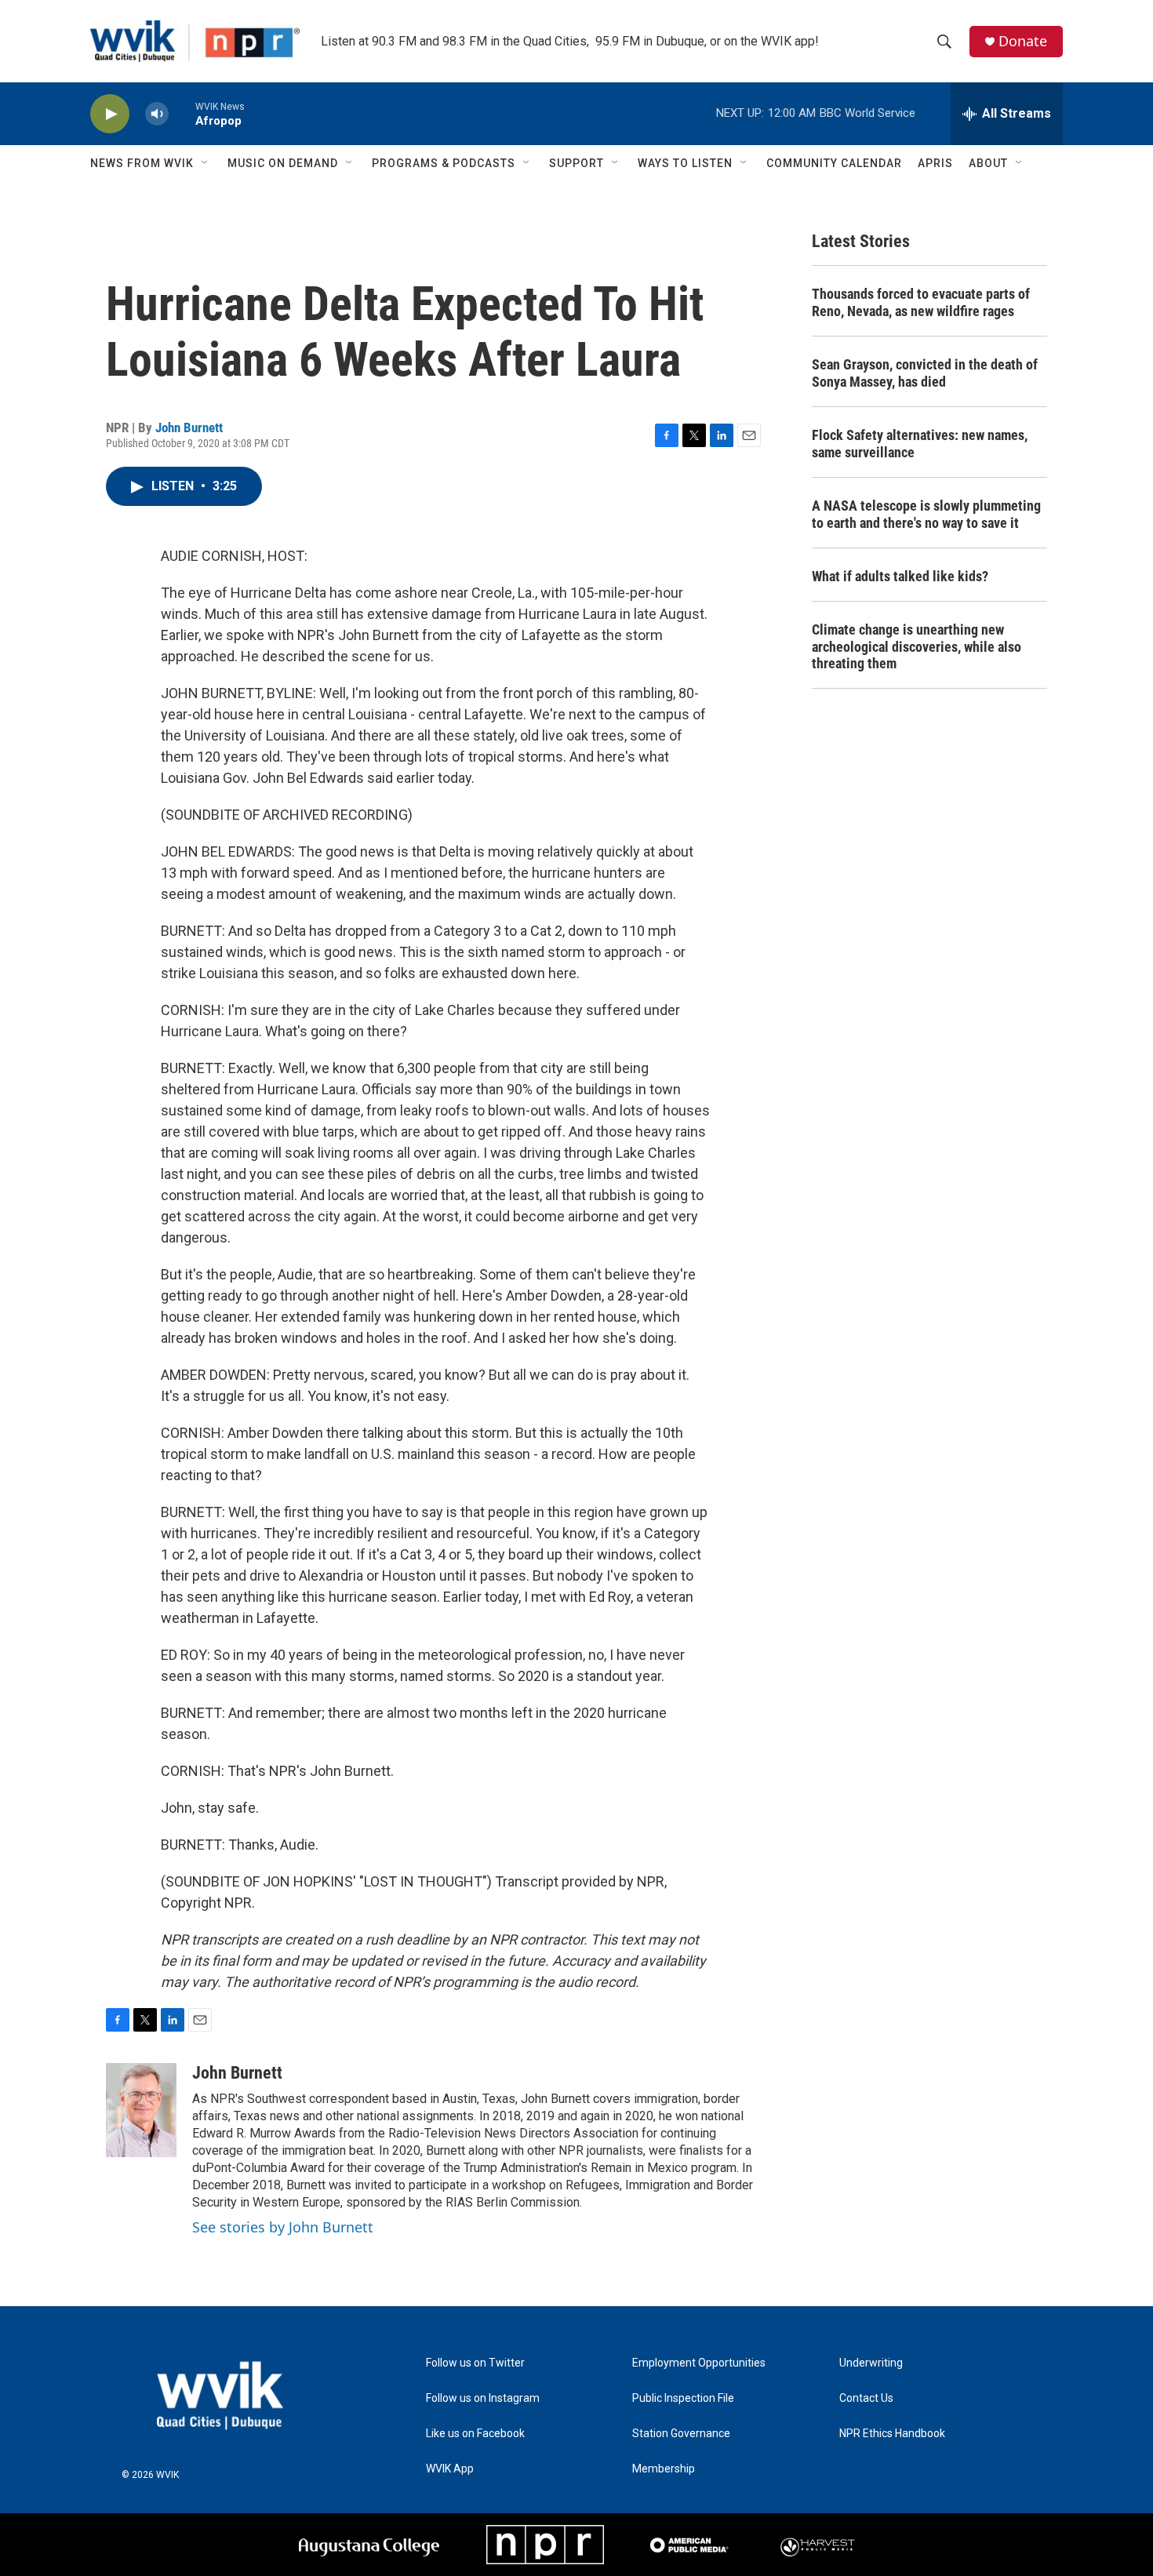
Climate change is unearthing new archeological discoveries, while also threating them (917, 647)
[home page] (220, 2395)
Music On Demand (283, 163)
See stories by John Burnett (283, 2227)
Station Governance (681, 2434)
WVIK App (450, 2469)
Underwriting (871, 2363)
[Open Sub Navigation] (206, 163)
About (988, 163)
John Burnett (189, 428)
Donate (1023, 41)
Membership (664, 2469)
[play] (110, 114)
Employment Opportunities (699, 2363)
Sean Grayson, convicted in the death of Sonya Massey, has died (925, 373)
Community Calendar (834, 163)
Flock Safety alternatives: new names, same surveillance (920, 444)
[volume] (157, 114)
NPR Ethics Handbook (892, 2434)
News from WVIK (142, 163)
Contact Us (866, 2398)
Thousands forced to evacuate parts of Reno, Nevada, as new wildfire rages (921, 302)
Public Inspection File (683, 2398)
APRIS (935, 163)
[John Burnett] (141, 2110)
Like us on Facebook (475, 2434)
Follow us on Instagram (483, 2398)
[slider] (182, 113)
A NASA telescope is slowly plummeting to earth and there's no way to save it (926, 514)
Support (576, 163)
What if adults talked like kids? (900, 576)
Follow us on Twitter (475, 2363)
